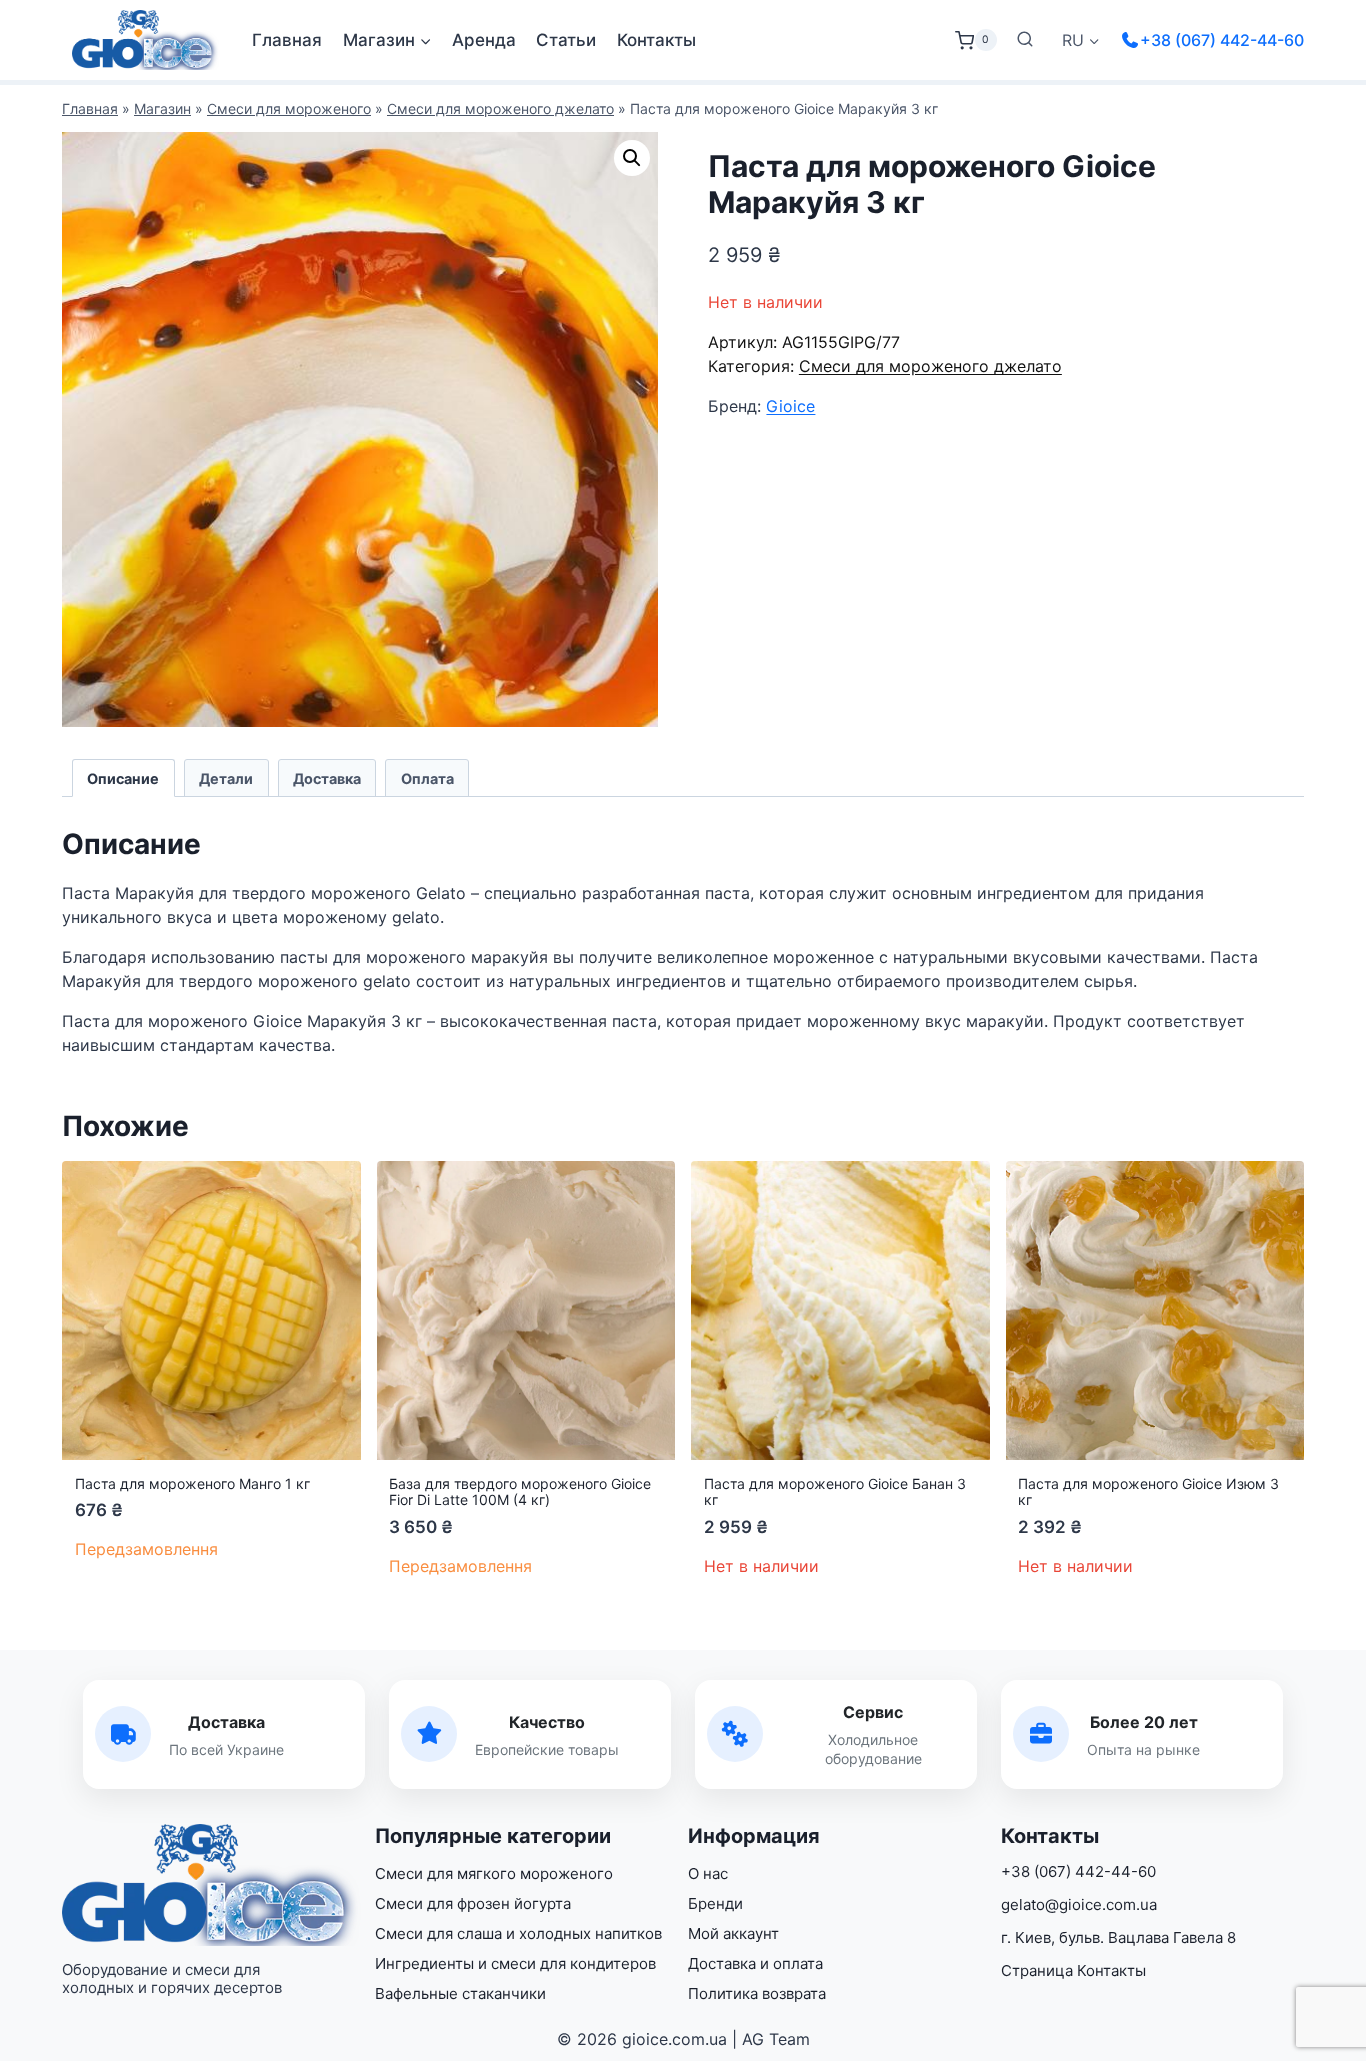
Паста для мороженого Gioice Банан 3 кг (835, 1492)
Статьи (566, 40)
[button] (632, 158)
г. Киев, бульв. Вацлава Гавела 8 (1118, 1937)
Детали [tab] (226, 778)
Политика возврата (757, 1993)
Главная (287, 40)
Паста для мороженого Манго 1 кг (192, 1483)
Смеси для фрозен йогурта (473, 1903)
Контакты (656, 40)
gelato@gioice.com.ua (1079, 1904)
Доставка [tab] (327, 778)
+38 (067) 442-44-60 (1222, 40)
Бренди (715, 1903)
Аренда (484, 40)
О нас (708, 1873)
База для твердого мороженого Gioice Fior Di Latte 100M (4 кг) (520, 1492)
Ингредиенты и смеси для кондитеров (515, 1963)
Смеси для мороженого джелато (500, 108)
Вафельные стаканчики (460, 1993)
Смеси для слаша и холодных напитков (518, 1933)
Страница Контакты (1073, 1970)
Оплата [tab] (427, 778)
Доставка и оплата (755, 1963)
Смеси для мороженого (289, 108)
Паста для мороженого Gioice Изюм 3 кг (1148, 1492)
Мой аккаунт (733, 1933)
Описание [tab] (123, 778)
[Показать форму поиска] (1025, 40)
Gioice (790, 406)
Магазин (162, 108)
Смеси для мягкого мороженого (494, 1873)
